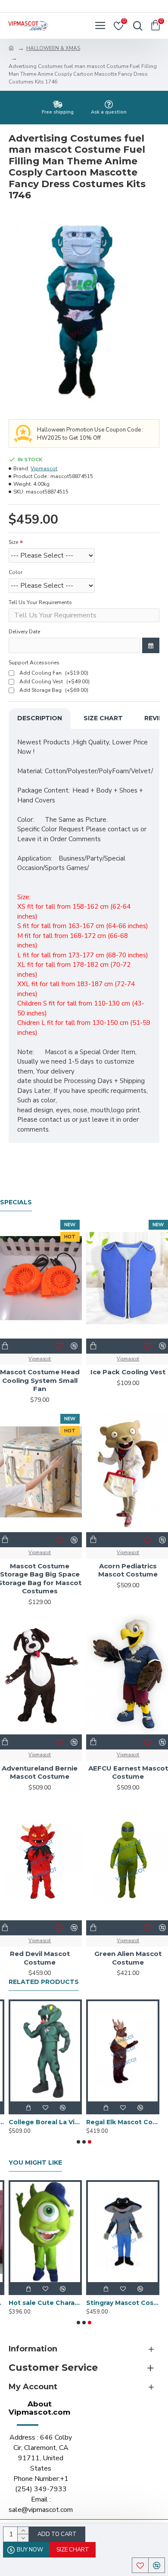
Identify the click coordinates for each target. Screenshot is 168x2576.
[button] (78, 2142)
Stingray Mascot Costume (123, 2303)
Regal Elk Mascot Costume (123, 2122)
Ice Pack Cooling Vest (128, 1372)
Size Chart (103, 718)
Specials (16, 1202)
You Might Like (35, 2163)
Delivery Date (24, 632)
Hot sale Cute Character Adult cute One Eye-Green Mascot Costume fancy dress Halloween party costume (45, 2303)
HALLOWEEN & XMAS (53, 48)
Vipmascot (44, 469)
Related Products (44, 1982)
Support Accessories (34, 663)
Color (16, 572)
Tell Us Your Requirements (40, 602)
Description (40, 718)
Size (13, 542)
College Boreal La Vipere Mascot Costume (45, 2122)
